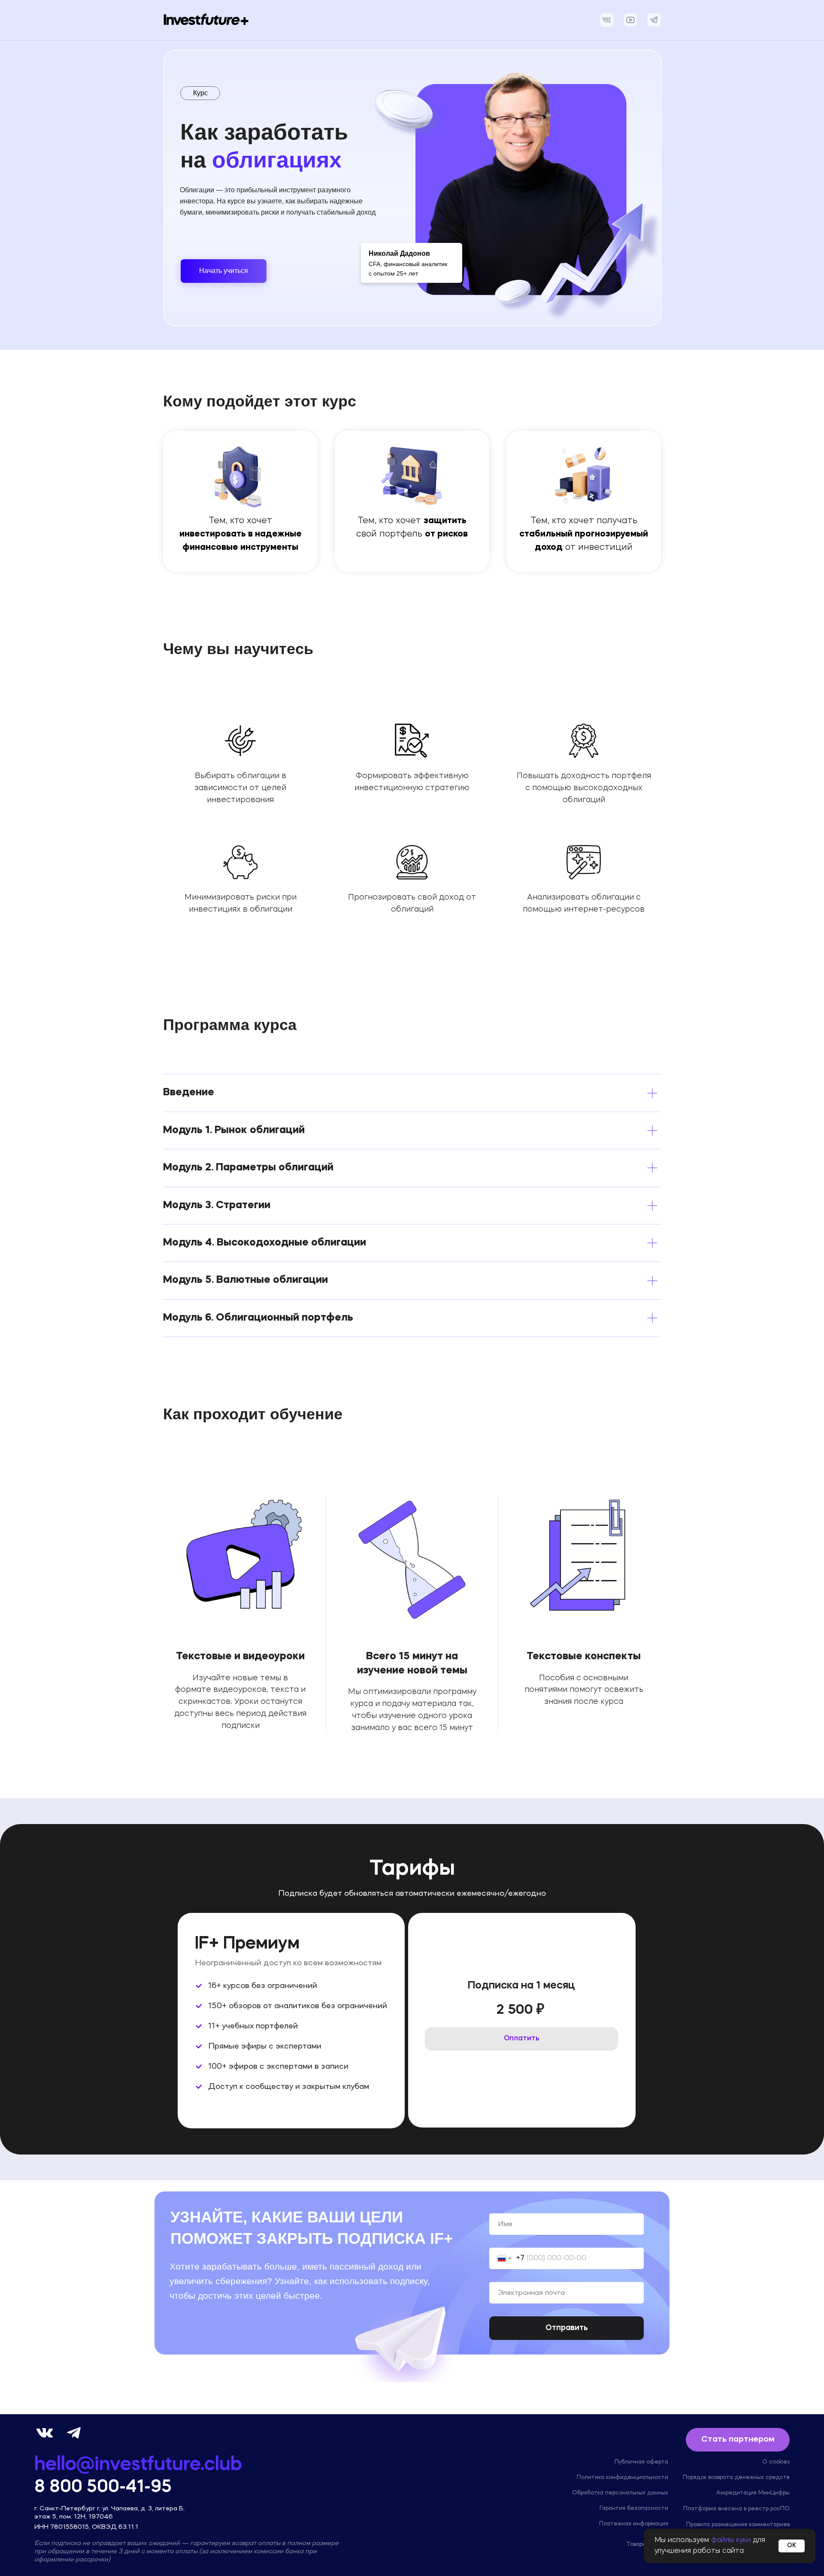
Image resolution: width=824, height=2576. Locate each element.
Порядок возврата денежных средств (736, 2477)
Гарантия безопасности (634, 2508)
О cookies (776, 2462)
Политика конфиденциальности (623, 2477)
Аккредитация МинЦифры (753, 2493)
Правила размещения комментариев (738, 2524)
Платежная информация (634, 2524)
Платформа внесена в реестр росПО (736, 2509)
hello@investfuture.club (138, 2465)
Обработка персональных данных (620, 2493)
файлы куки (731, 2540)
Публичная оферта (641, 2462)
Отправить (567, 2328)
